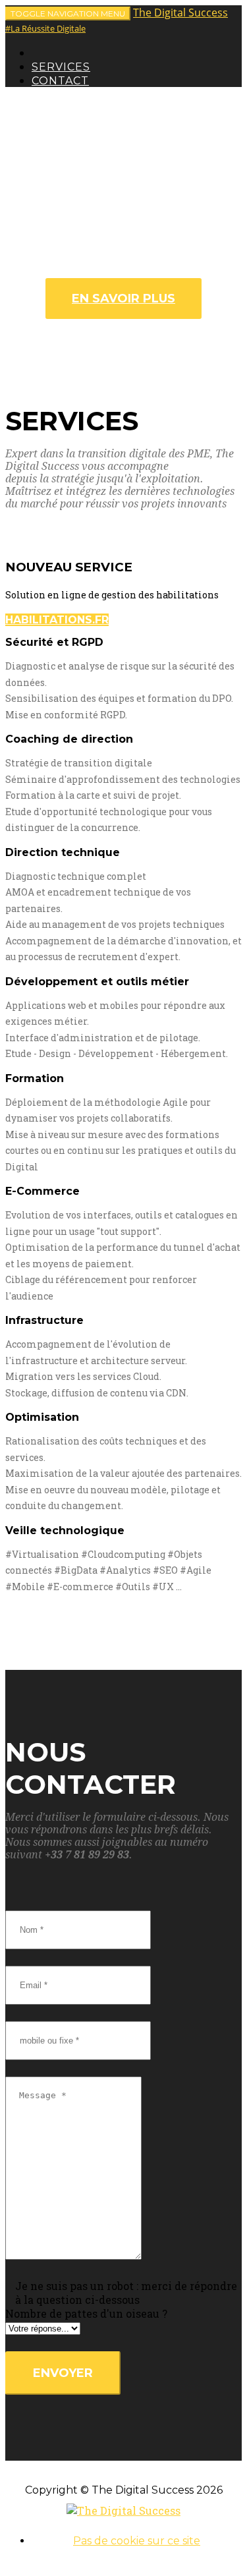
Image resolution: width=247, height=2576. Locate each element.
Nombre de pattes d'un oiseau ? (86, 2313)
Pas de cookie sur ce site (137, 2541)
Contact (60, 81)
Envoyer (63, 2373)
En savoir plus (123, 299)
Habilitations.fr (57, 620)
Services (61, 67)
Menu (68, 14)
